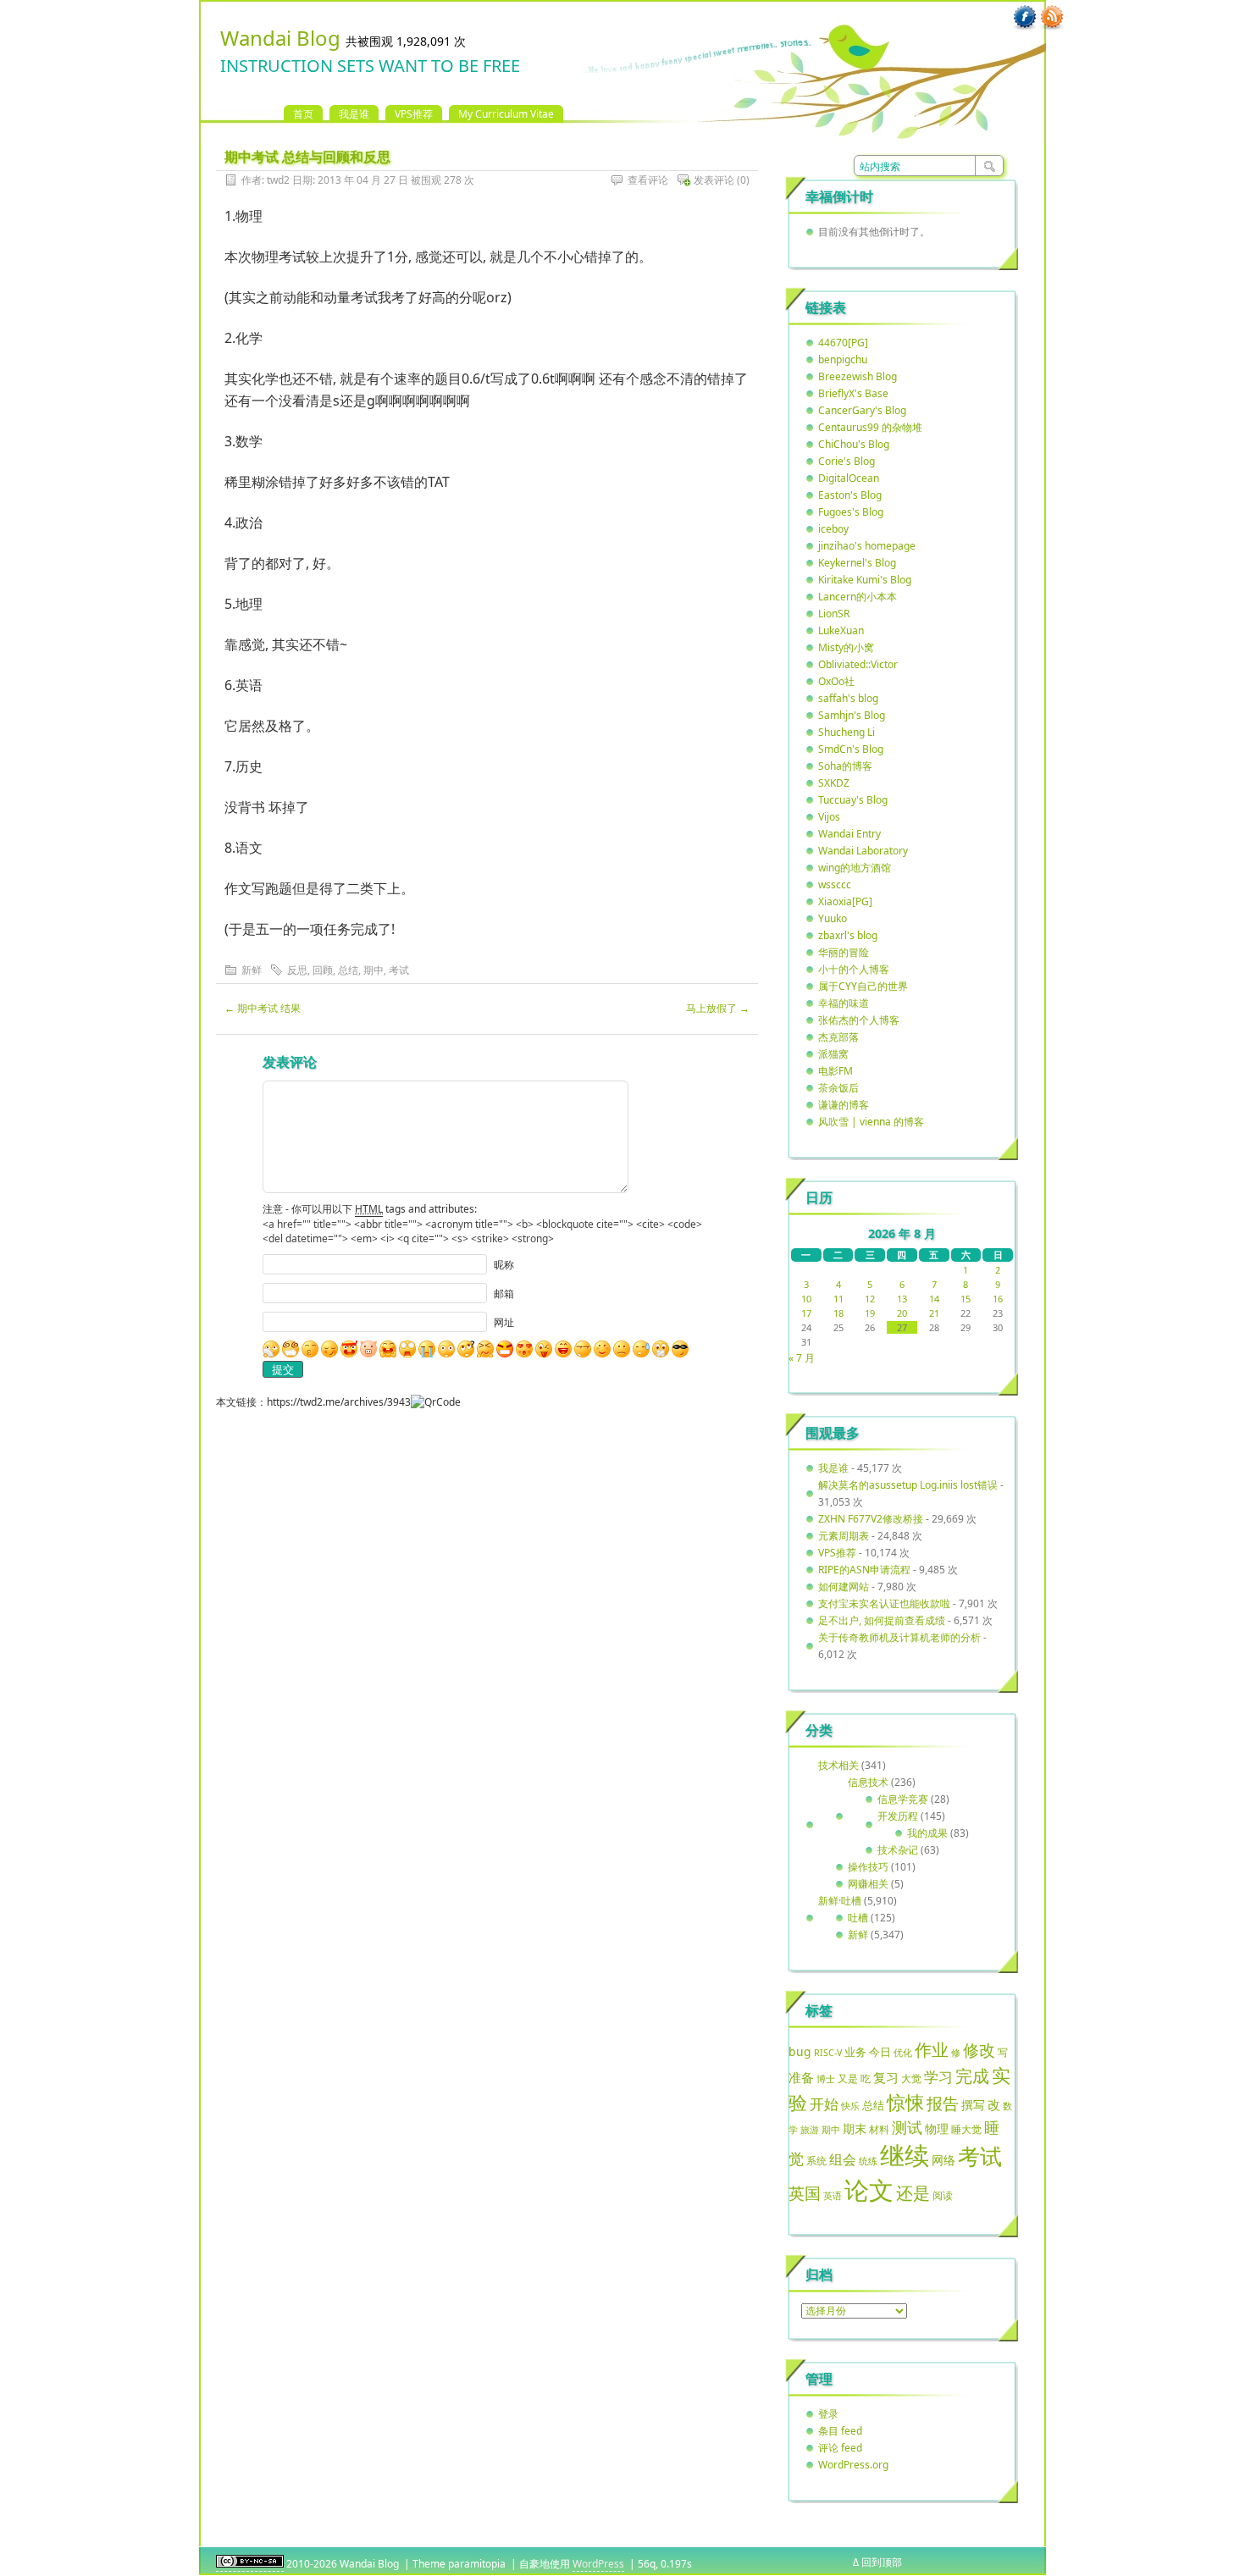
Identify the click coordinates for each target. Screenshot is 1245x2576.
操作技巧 (868, 1867)
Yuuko (833, 918)
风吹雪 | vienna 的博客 (871, 1122)
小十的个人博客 (854, 969)
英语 (833, 2195)
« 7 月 (802, 1358)
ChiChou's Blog (854, 444)
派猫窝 (833, 1054)
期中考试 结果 (263, 1008)
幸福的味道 (844, 1003)
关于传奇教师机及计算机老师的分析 (899, 1637)
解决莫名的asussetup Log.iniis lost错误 (908, 1485)
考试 (399, 970)
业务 (855, 2052)
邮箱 (504, 1294)
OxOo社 (836, 681)
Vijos (829, 817)
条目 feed (840, 2431)
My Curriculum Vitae (506, 114)
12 (870, 1299)
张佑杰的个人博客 (859, 1020)
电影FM (836, 1071)
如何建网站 (844, 1587)
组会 (843, 2159)
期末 (855, 2128)
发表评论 (714, 180)
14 (934, 1299)
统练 (868, 2161)
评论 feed (840, 2448)
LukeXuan (841, 630)
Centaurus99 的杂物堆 (870, 427)
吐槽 (858, 1918)
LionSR (834, 614)
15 (966, 1299)
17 (806, 1313)
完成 (972, 2076)
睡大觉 (966, 2129)
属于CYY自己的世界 (863, 986)
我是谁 (354, 114)
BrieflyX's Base (853, 393)
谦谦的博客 (844, 1105)
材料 (879, 2129)
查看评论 (648, 180)
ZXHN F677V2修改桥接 (871, 1519)
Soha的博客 (845, 766)
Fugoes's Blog (851, 512)
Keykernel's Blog (857, 563)
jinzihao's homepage (867, 546)
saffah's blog (848, 698)
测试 (907, 2127)
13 (902, 1299)
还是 (913, 2193)
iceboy (833, 529)
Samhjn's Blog (852, 715)
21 (934, 1313)
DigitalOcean (849, 478)
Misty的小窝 (846, 647)
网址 (504, 1322)
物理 (937, 2128)
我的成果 (927, 1833)
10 (806, 1299)
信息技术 (868, 1782)
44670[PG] (843, 343)
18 (838, 1313)
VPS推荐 (414, 114)
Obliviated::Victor (858, 664)
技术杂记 (898, 1850)
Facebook (1025, 18)
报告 (943, 2103)
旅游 (810, 2129)
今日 (880, 2052)
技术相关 (838, 1765)
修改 (979, 2050)
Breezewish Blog (858, 376)
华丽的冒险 (844, 952)
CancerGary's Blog (862, 410)
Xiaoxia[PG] (845, 901)
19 (870, 1313)
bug (800, 2051)
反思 (297, 970)
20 (902, 1313)
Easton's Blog (850, 495)
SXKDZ (834, 783)
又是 (848, 2078)
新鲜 (252, 970)
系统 (816, 2161)
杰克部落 (838, 1037)
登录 (828, 2414)
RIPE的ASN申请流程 (864, 1570)
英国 (805, 2193)
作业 (932, 2049)
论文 (869, 2190)
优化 (903, 2053)
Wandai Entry (849, 834)
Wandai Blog (280, 38)
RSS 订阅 (1052, 18)
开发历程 (898, 1816)
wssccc (835, 884)
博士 (826, 2079)
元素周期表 (844, 1536)
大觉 (911, 2078)
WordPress (598, 2564)
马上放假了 (718, 1008)
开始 (824, 2104)
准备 (801, 2077)
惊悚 (905, 2102)
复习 (886, 2077)
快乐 (850, 2106)
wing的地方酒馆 (855, 868)
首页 (303, 114)
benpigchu (843, 359)
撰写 (973, 2105)
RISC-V (828, 2053)
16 (998, 1299)
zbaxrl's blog (848, 935)
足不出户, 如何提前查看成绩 (882, 1620)
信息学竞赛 (903, 1799)
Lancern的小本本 (858, 597)
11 (838, 1299)
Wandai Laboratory (863, 851)
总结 (348, 970)
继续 (905, 2155)
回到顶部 (882, 2562)
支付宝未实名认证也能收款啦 (884, 1603)
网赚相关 (868, 1884)
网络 (943, 2160)
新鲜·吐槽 (840, 1901)
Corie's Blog (847, 461)
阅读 (943, 2195)
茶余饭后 (838, 1088)
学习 (938, 2077)
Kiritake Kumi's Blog (865, 580)
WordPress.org (853, 2465)
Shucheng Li (847, 732)
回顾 (323, 970)
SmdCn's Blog (851, 749)
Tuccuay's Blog (853, 800)
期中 (373, 970)
